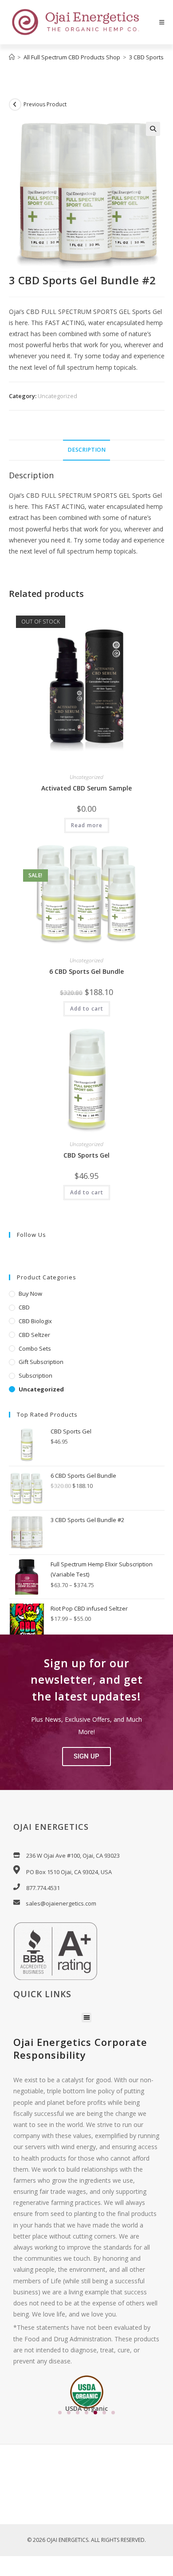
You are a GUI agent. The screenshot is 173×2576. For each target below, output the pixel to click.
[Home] (12, 57)
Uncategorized (57, 396)
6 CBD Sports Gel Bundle (86, 971)
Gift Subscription (41, 1362)
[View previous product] (15, 105)
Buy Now (30, 1294)
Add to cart (87, 1009)
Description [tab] (86, 450)
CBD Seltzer (34, 1335)
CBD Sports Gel (86, 1155)
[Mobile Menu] (162, 22)
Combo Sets (35, 1348)
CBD (24, 1307)
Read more (87, 825)
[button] (153, 129)
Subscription (35, 1375)
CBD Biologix (35, 1321)
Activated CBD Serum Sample (86, 788)
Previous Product (45, 104)
